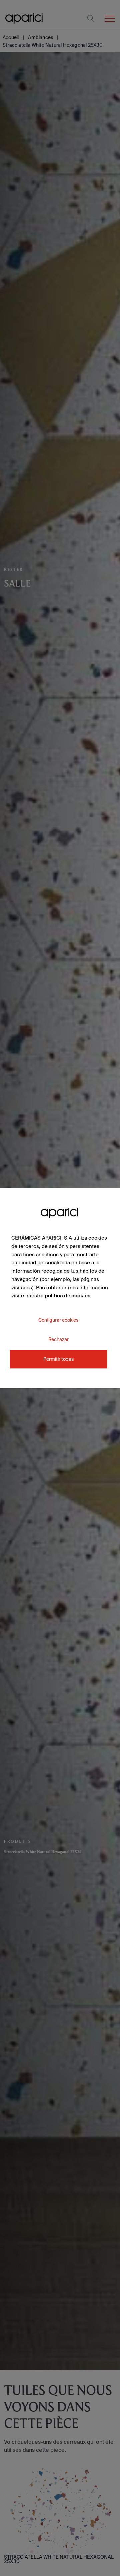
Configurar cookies (58, 1320)
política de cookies (67, 1296)
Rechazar (58, 1339)
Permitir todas (58, 1359)
